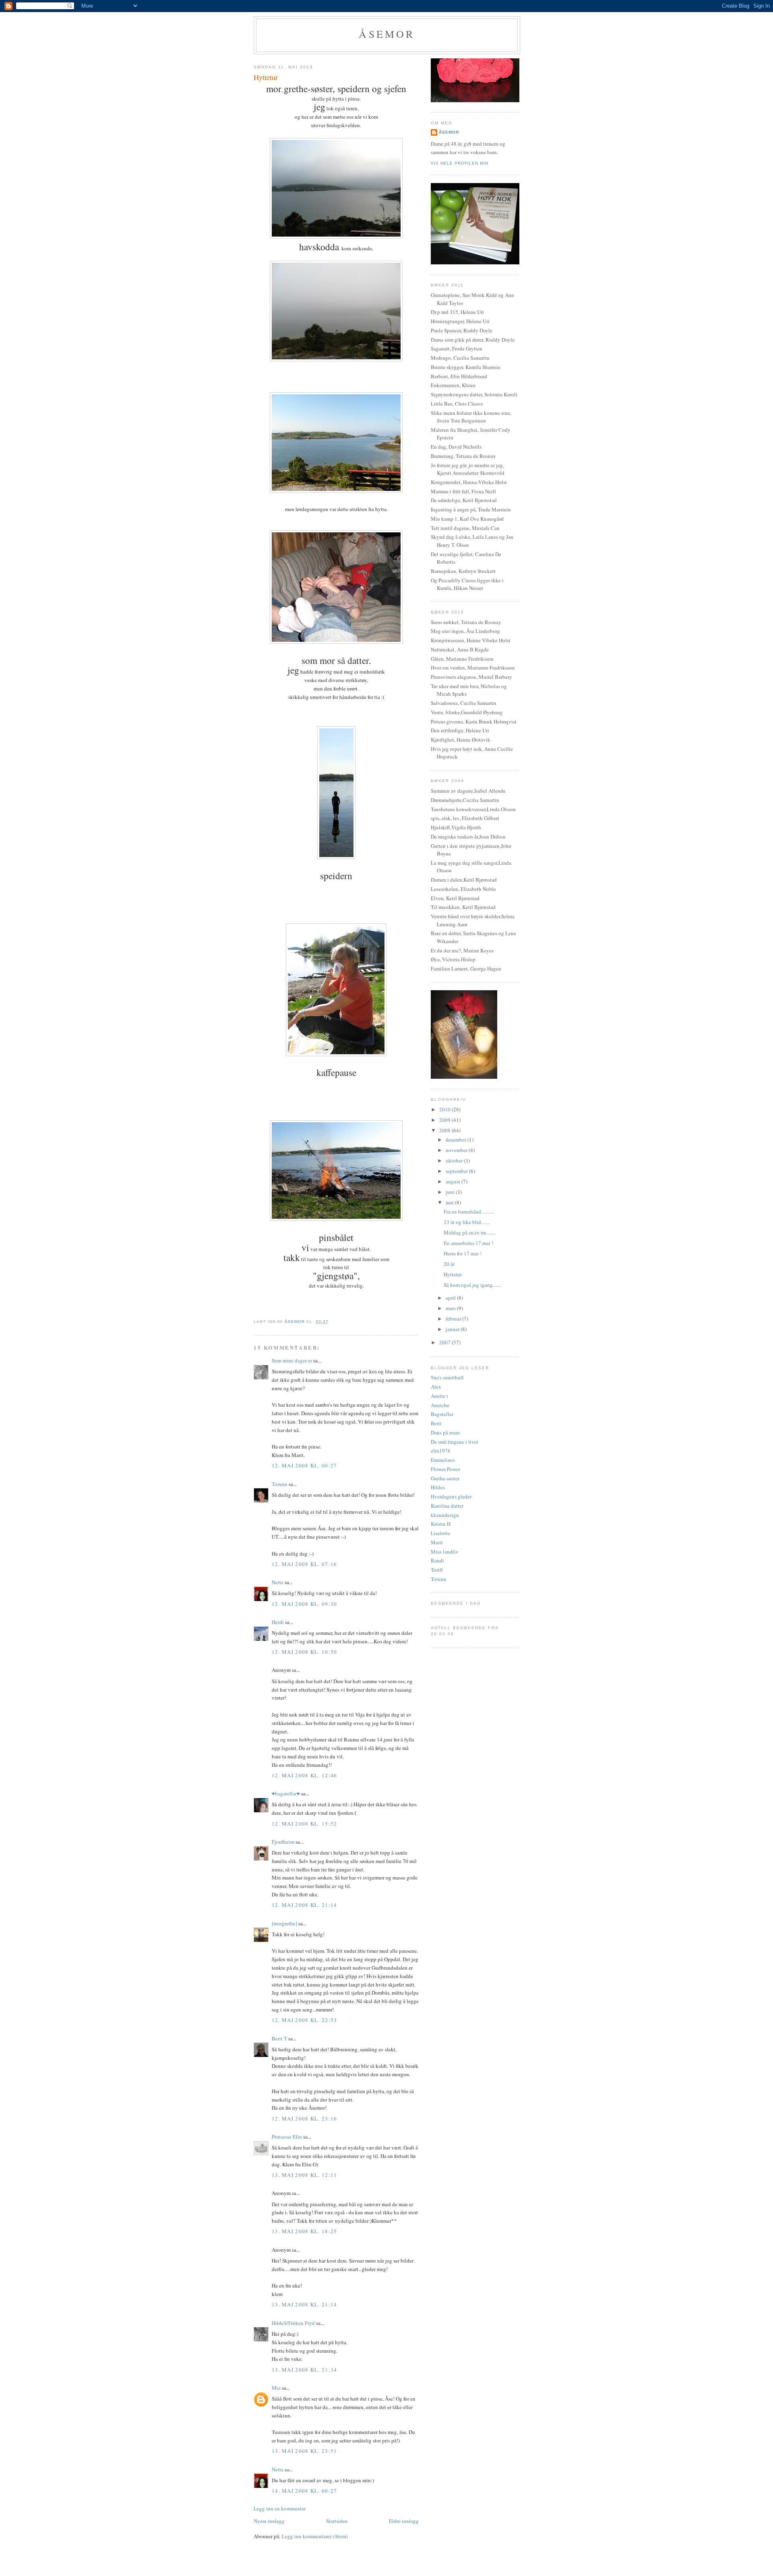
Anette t (439, 1396)
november (457, 1150)
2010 (445, 1109)
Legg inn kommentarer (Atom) (315, 2536)
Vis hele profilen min (460, 163)
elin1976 (441, 1451)
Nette (278, 1582)
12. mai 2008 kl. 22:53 (305, 2020)
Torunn (280, 1484)
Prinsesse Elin (287, 2137)
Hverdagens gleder (451, 1496)
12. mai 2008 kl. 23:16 (305, 2119)
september (457, 1171)
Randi (437, 1560)
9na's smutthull (447, 1377)
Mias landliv (445, 1552)
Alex (436, 1387)
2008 (445, 1130)
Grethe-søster (445, 1478)
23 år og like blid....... (467, 1222)
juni (451, 1192)
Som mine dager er (292, 1360)
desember (457, 1140)
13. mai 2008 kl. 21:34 (305, 2370)
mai (450, 1202)
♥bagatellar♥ (286, 1793)
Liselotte (440, 1533)
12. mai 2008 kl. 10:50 (305, 1652)
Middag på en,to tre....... (469, 1232)
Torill (437, 1570)
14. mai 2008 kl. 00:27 (305, 2491)
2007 (445, 1342)
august (454, 1181)
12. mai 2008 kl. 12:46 (305, 1775)
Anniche (440, 1405)
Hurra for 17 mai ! (463, 1253)
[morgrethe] (284, 1923)
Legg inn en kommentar (280, 2508)
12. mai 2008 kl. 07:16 (305, 1564)
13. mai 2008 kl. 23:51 (305, 2451)
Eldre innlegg (404, 2521)
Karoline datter (447, 1506)
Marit (437, 1542)
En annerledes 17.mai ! (468, 1243)
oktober (455, 1160)
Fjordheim (283, 1842)
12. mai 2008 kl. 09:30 (305, 1604)
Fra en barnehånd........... (469, 1212)
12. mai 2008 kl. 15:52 (305, 1824)
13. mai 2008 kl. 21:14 (305, 2304)
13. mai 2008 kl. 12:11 (305, 2175)
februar (454, 1319)
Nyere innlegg (269, 2521)
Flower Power (445, 1469)
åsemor (449, 132)
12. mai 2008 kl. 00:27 (305, 1465)
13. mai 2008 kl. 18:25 (305, 2231)
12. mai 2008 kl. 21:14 (305, 1905)
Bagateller (442, 1414)
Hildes (438, 1487)
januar (453, 1329)
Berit (436, 1423)
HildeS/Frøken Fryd (293, 2323)
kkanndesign (445, 1515)
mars (451, 1308)
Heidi (278, 1622)
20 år (449, 1264)
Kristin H (441, 1524)
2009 (445, 1120)
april (451, 1298)
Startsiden (337, 2521)
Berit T (279, 2038)
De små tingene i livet (455, 1442)
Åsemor (387, 34)
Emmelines (443, 1460)
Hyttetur (453, 1274)
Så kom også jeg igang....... (472, 1285)
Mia (276, 2388)
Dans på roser (445, 1432)
